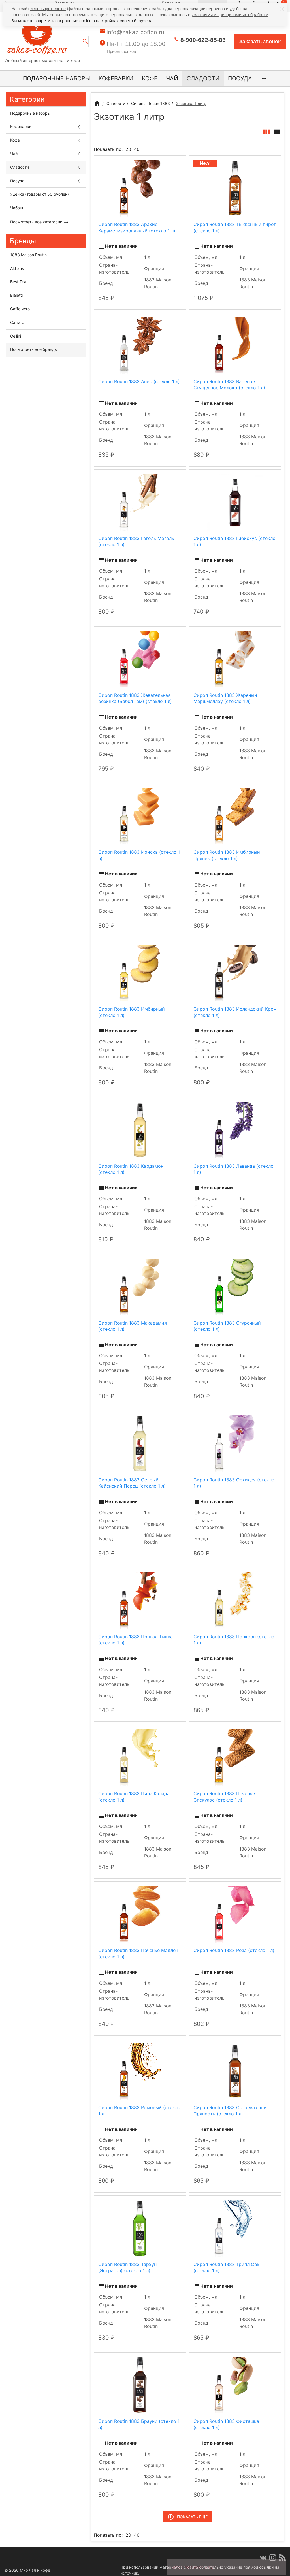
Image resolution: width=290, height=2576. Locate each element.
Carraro (17, 322)
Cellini (16, 336)
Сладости (203, 78)
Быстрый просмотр (140, 188)
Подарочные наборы (56, 78)
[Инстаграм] (273, 2558)
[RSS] (282, 2558)
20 (128, 149)
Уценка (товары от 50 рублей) (40, 194)
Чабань (17, 208)
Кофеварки (116, 78)
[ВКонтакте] (263, 2558)
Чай (172, 78)
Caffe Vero (20, 309)
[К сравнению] (166, 162)
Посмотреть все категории (37, 222)
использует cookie (48, 9)
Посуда (240, 78)
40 (137, 149)
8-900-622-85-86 (203, 40)
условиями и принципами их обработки (230, 15)
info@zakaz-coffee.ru (135, 32)
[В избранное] (176, 162)
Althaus (17, 268)
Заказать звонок (260, 42)
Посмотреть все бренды (35, 349)
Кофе (150, 78)
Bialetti (16, 295)
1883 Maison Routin (28, 255)
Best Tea (18, 282)
